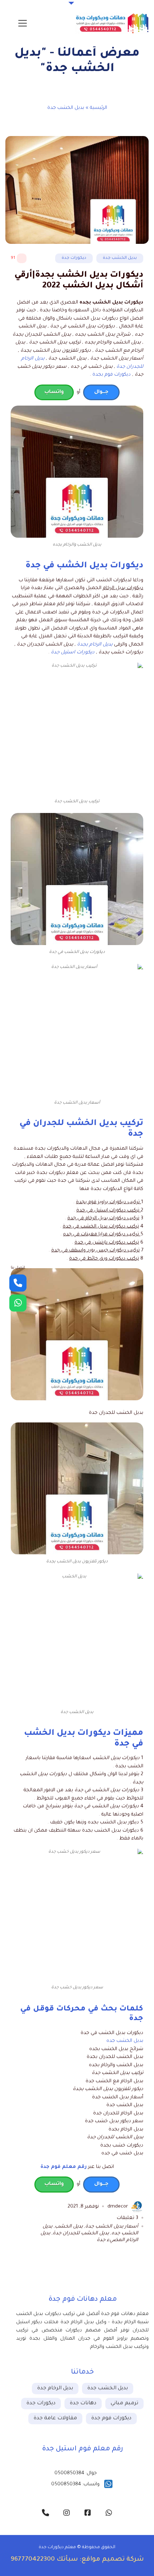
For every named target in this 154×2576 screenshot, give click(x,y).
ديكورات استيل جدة (73, 652)
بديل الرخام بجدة (95, 645)
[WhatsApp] (18, 1303)
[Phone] (18, 1283)
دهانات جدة (83, 2404)
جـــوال (101, 392)
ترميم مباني (124, 2404)
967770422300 (33, 2560)
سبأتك (67, 2560)
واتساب (54, 392)
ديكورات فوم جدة (111, 2419)
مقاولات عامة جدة (55, 2419)
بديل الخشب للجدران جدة (81, 2233)
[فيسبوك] (88, 2513)
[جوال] (45, 2513)
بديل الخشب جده (125, 2041)
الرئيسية (98, 108)
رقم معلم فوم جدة (64, 2167)
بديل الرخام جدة (55, 2389)
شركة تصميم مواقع (112, 2560)
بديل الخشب (69, 2227)
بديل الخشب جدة (120, 258)
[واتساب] (109, 2513)
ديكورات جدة (74, 258)
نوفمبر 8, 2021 (83, 2207)
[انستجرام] (67, 2513)
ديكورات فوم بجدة (112, 375)
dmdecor (118, 2207)
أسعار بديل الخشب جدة (112, 2227)
